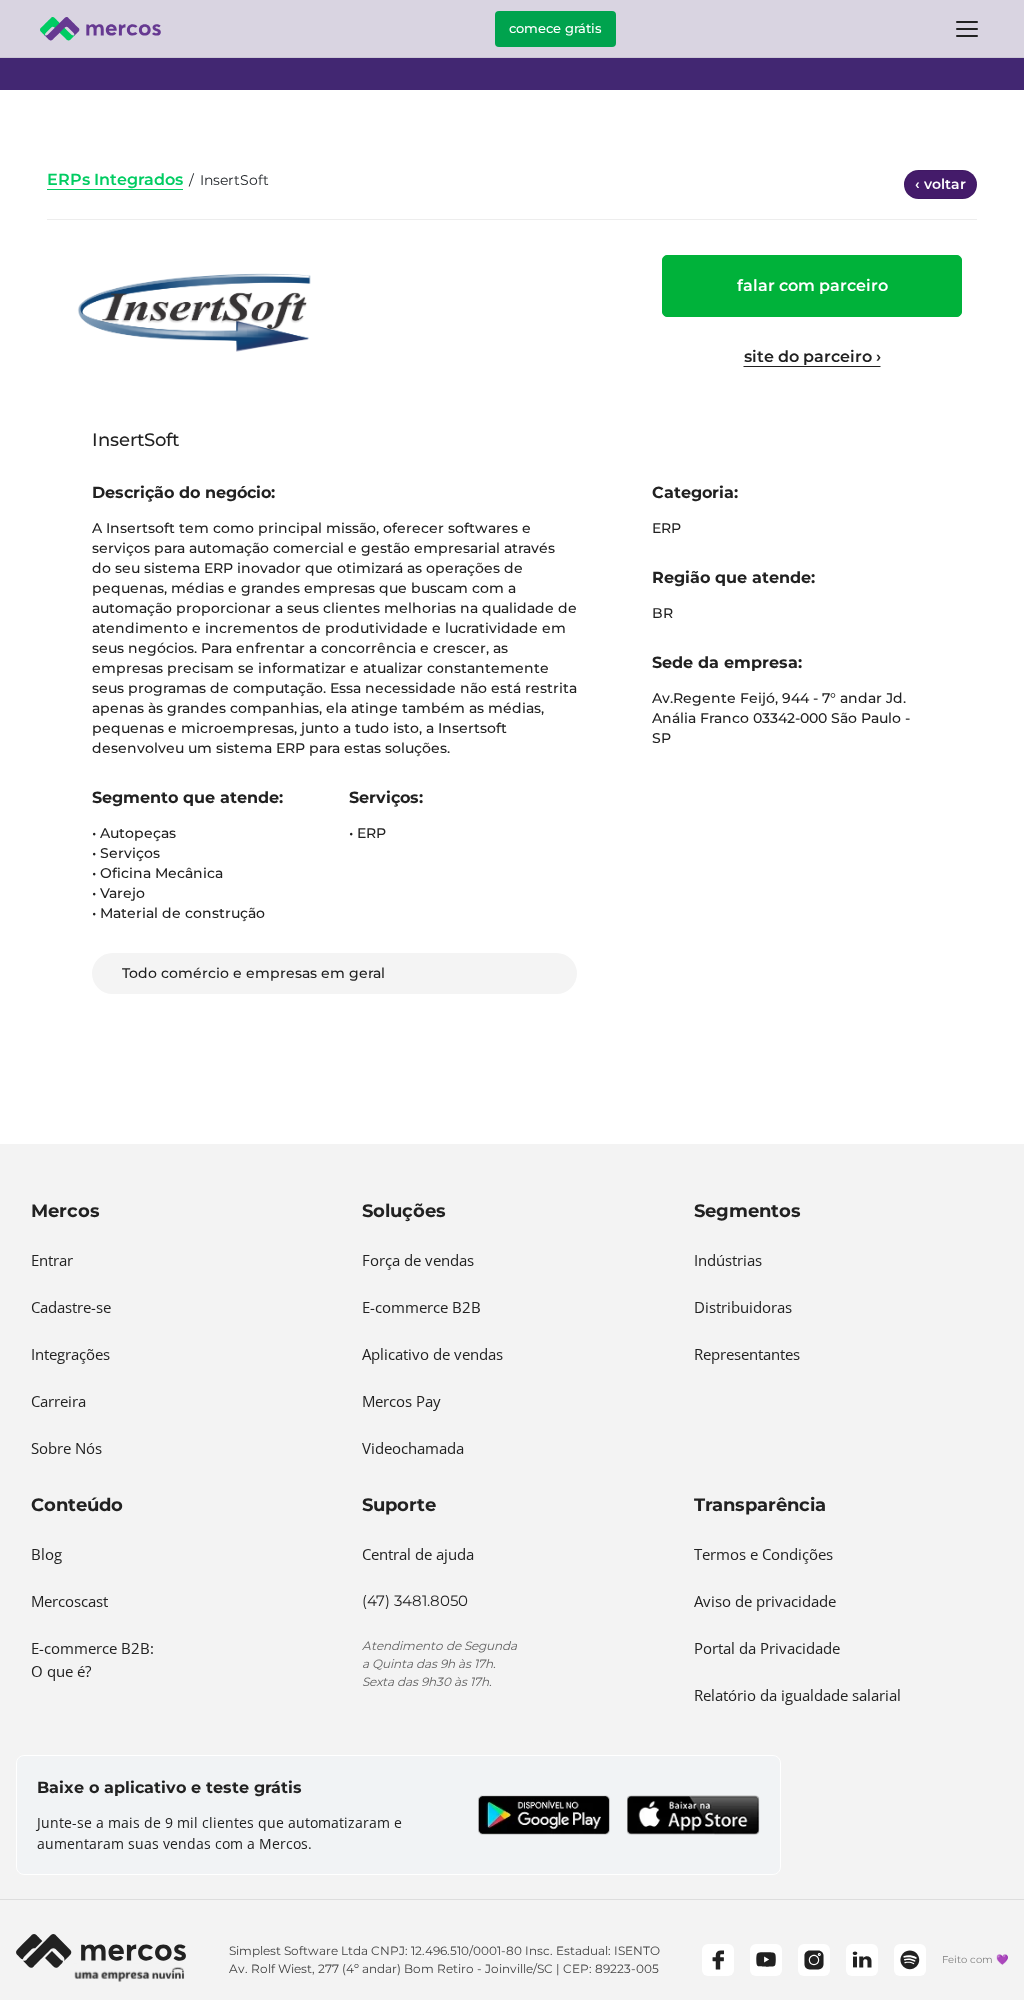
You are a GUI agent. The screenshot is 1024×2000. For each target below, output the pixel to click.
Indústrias (728, 1260)
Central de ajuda (418, 1554)
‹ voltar (940, 184)
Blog (46, 1554)
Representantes (747, 1354)
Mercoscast (69, 1601)
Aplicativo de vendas (432, 1354)
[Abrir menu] (967, 29)
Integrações (70, 1354)
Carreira (58, 1401)
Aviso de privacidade (765, 1601)
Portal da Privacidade (767, 1648)
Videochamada (413, 1448)
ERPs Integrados (115, 179)
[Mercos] (100, 29)
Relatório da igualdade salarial (797, 1695)
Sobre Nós (66, 1448)
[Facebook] (718, 1960)
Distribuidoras (743, 1307)
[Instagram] (814, 1960)
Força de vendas (418, 1260)
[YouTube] (766, 1960)
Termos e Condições (763, 1554)
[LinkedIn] (862, 1960)
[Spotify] (910, 1960)
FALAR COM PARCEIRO (812, 285)
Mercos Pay (401, 1401)
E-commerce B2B (421, 1307)
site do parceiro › (812, 356)
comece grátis (555, 28)
